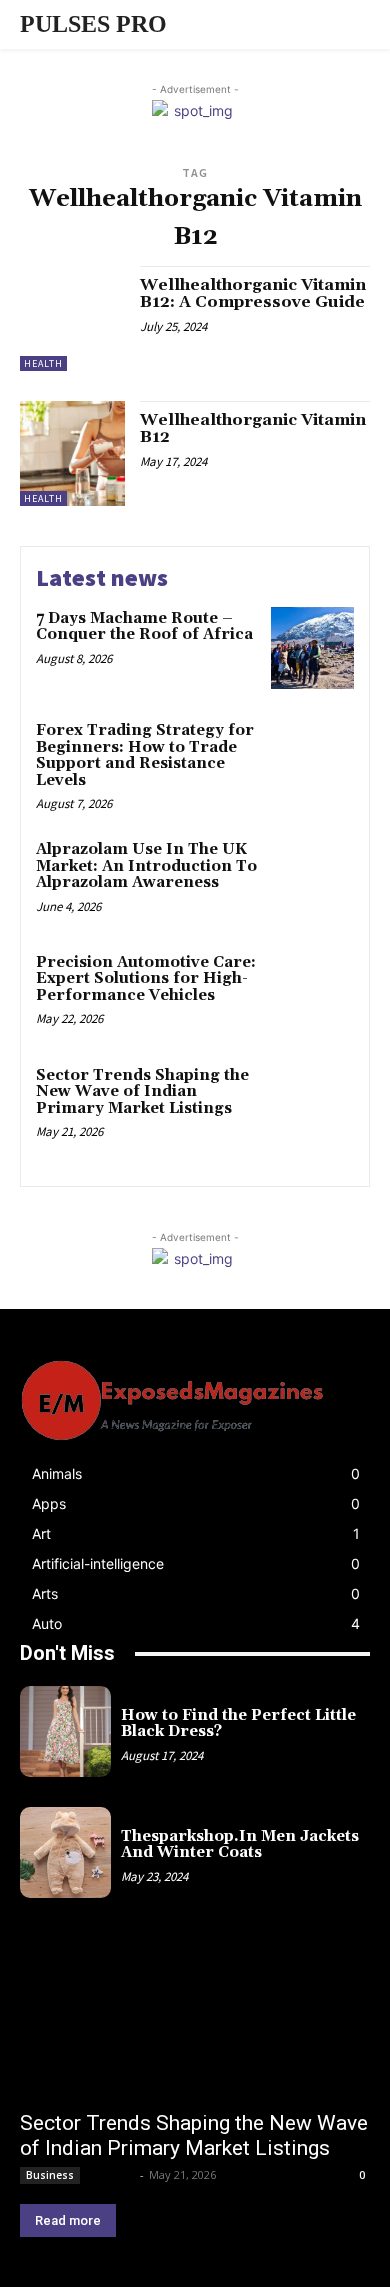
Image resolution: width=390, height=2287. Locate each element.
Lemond (111, 2174)
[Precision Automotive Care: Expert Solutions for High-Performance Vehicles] (312, 992)
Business (50, 2175)
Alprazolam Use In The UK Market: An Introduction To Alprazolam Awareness (146, 866)
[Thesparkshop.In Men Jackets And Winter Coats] (65, 1852)
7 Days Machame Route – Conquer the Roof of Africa (144, 627)
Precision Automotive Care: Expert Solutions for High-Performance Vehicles (146, 979)
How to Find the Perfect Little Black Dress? (238, 1724)
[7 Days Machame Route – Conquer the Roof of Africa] (312, 648)
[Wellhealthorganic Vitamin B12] (72, 453)
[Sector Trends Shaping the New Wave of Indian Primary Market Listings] (312, 1105)
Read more (68, 2220)
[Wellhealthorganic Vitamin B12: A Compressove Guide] (72, 318)
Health (43, 363)
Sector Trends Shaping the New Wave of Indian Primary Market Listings (142, 1092)
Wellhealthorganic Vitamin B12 (253, 429)
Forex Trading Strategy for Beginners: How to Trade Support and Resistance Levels (145, 755)
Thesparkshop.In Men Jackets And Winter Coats (240, 1845)
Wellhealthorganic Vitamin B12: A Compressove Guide (253, 294)
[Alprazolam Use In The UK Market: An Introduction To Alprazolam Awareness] (312, 879)
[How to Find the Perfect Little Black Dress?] (65, 1731)
